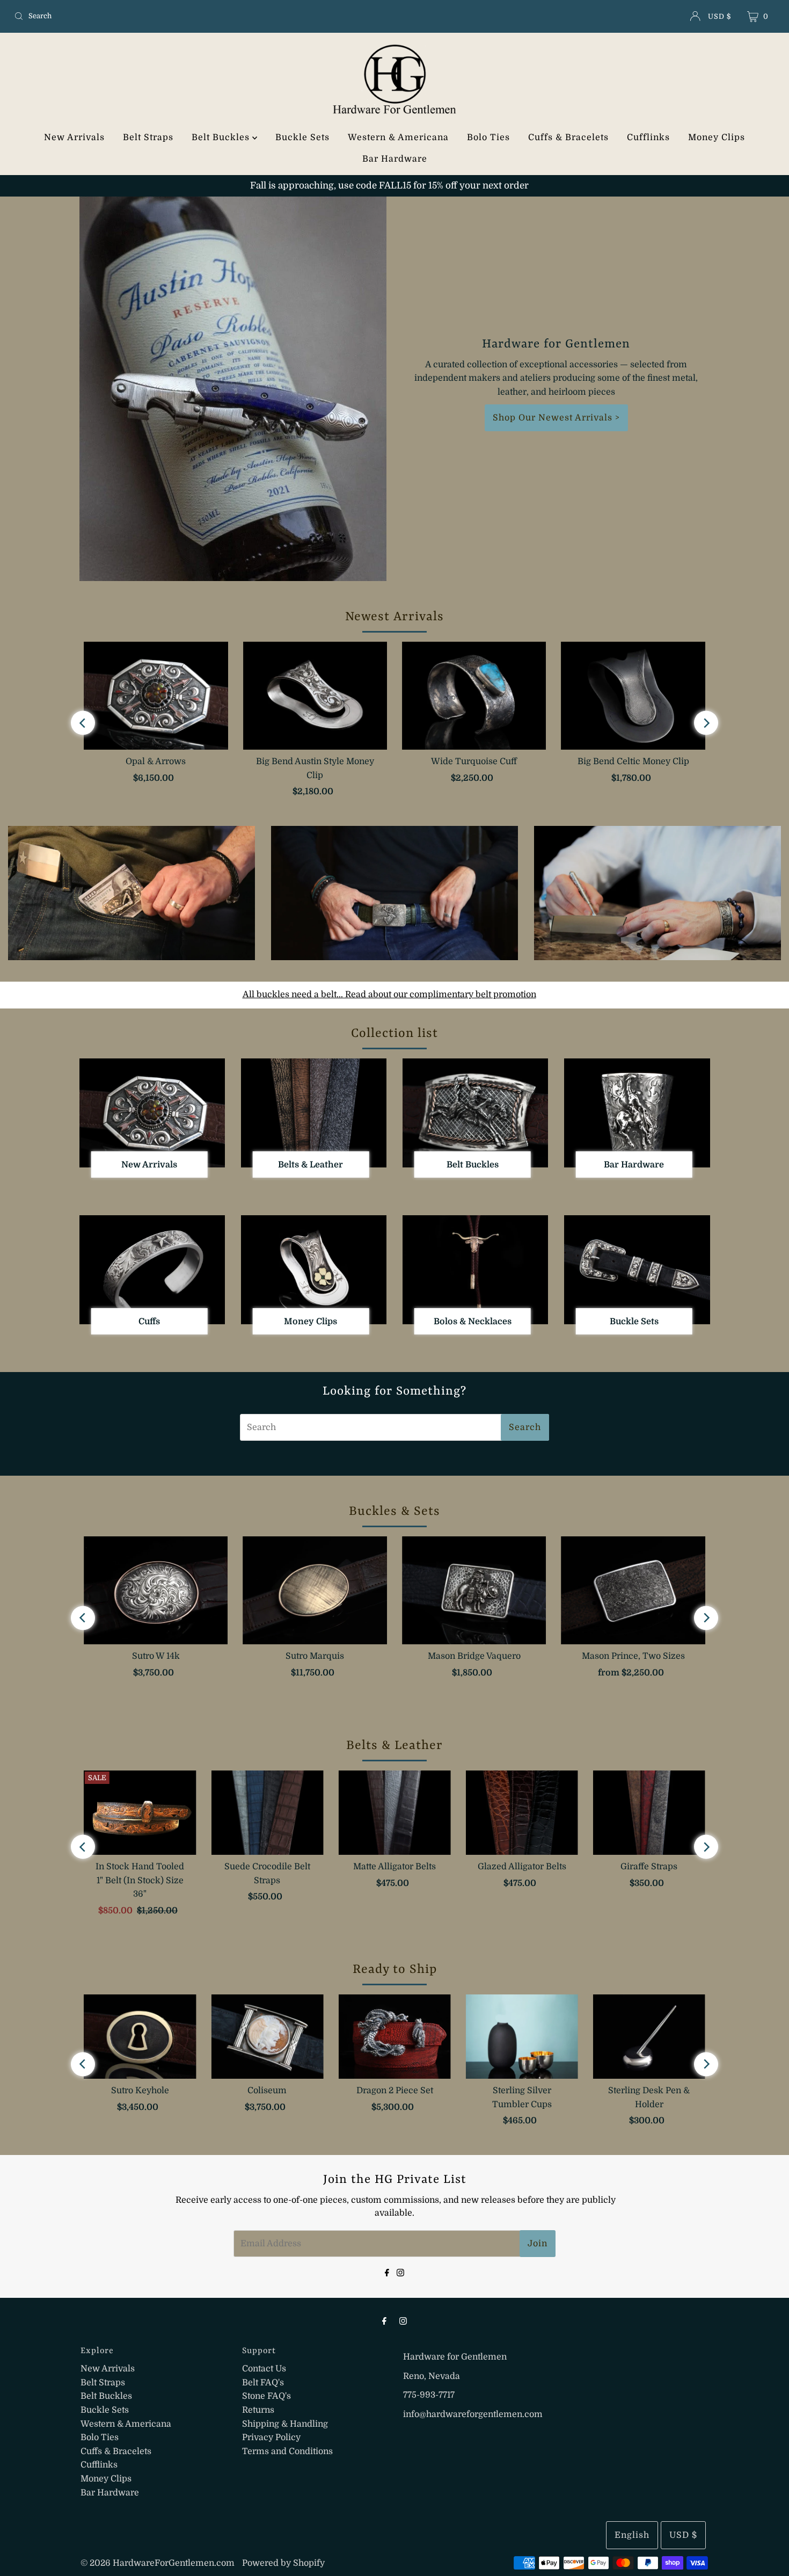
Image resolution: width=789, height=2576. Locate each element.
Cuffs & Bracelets (568, 137)
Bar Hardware (395, 159)
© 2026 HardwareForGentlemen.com (158, 2563)
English (632, 2535)
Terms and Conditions (287, 2451)
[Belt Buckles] (475, 1113)
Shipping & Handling (285, 2424)
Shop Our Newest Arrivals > (556, 418)
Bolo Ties (488, 137)
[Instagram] (400, 2272)
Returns (258, 2410)
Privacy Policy (271, 2437)
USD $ (719, 16)
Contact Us (264, 2369)
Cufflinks (648, 137)
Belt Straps (148, 137)
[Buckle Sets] (637, 1270)
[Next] (706, 723)
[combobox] (135, 16)
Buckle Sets (302, 137)
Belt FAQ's (263, 2383)
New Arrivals (74, 137)
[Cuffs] (152, 1270)
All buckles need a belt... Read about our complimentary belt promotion (389, 995)
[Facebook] (387, 2272)
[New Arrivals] (152, 1113)
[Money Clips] (314, 1270)
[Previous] (83, 723)
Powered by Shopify (283, 2563)
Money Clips (717, 137)
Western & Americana (398, 137)
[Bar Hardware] (637, 1113)
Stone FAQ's (266, 2396)
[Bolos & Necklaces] (475, 1270)
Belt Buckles (222, 137)
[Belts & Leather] (314, 1113)
